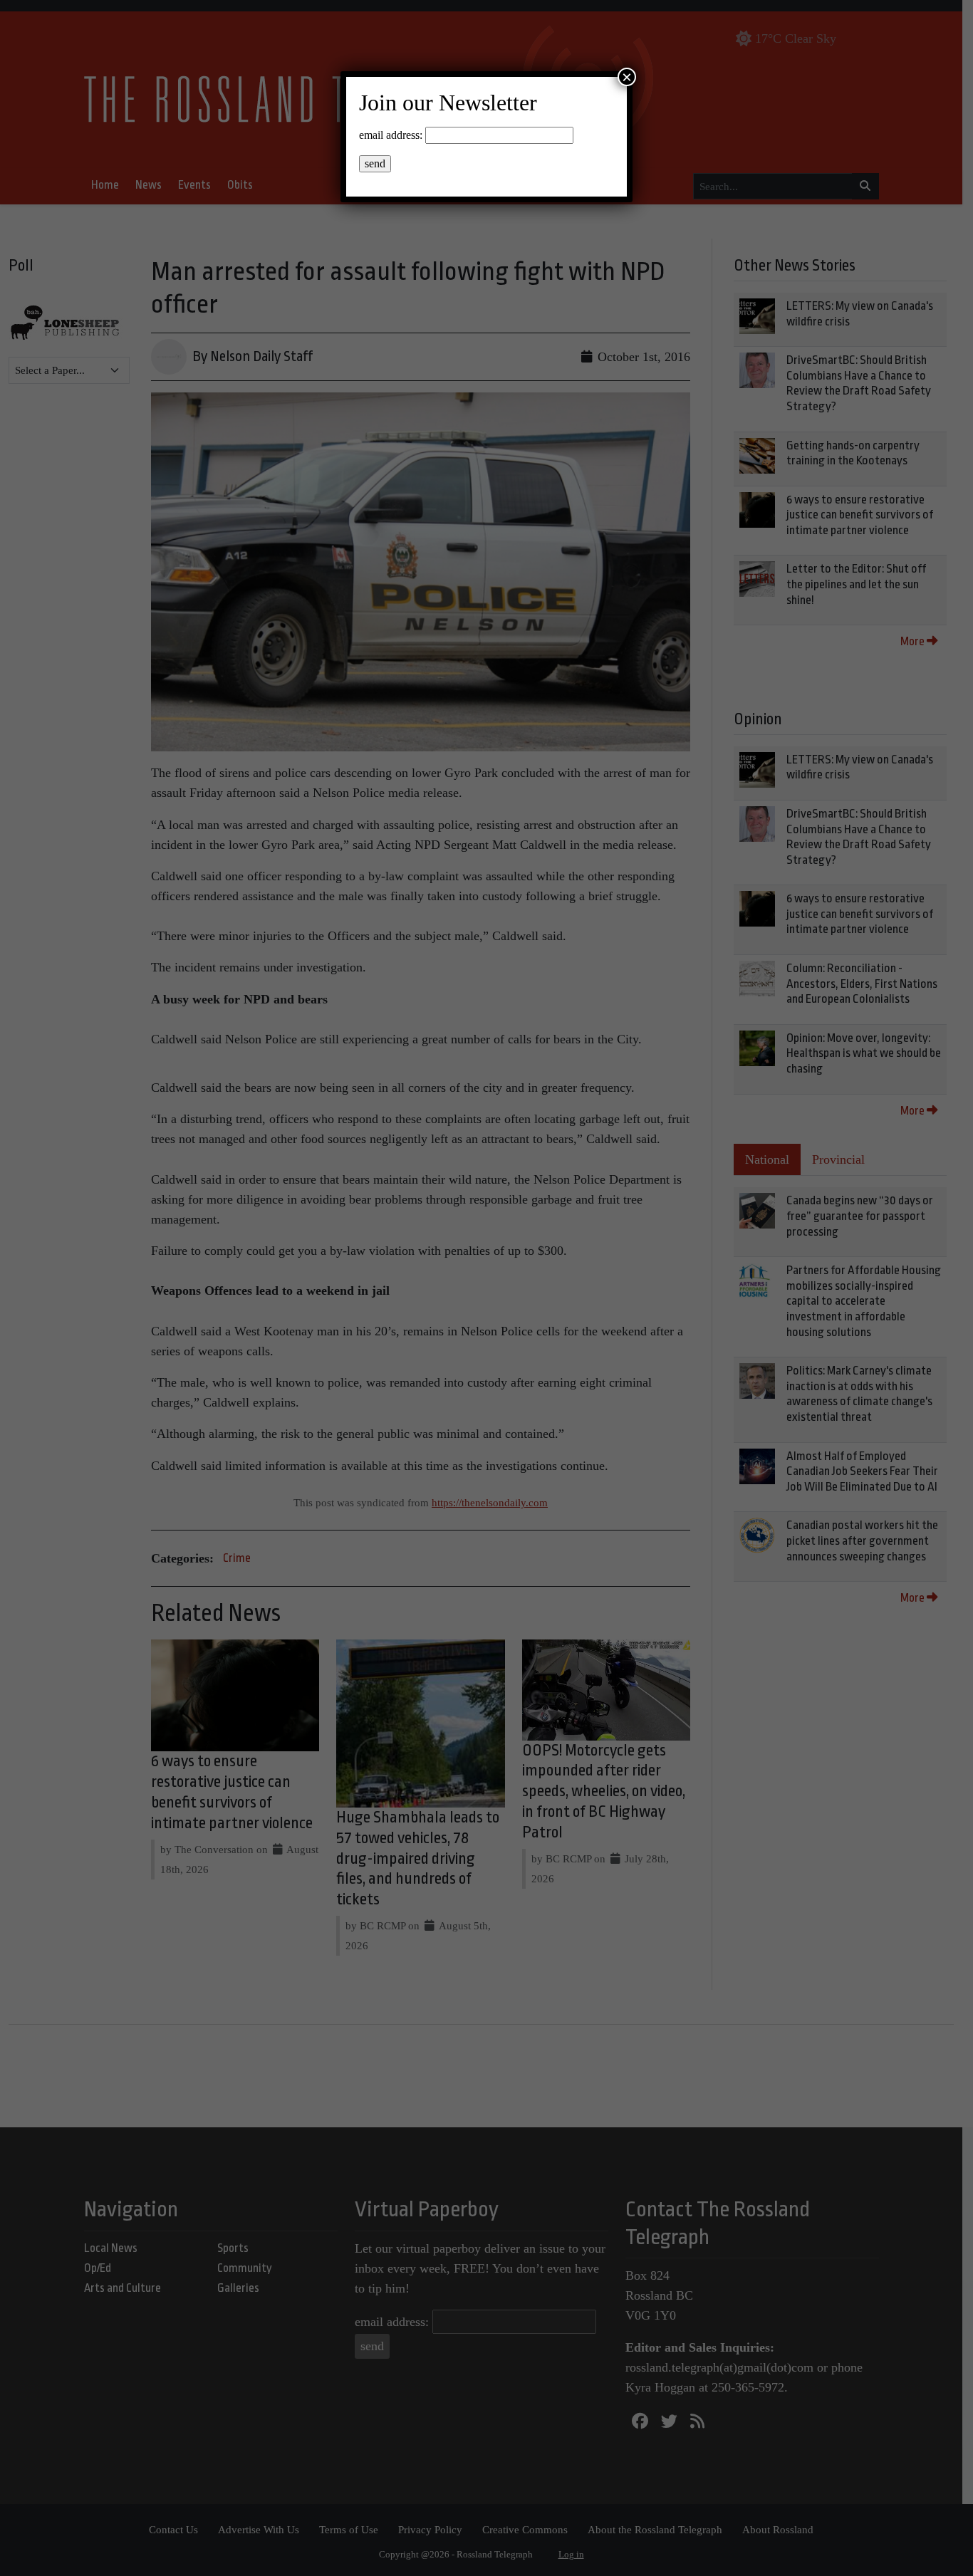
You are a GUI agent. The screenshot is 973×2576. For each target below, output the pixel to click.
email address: (391, 135)
